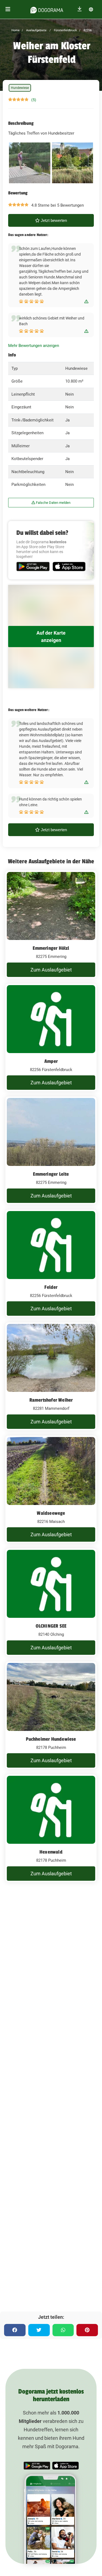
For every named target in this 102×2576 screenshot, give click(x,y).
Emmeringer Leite (51, 1174)
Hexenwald (51, 1852)
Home (16, 30)
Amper (51, 1061)
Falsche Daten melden (53, 503)
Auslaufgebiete (36, 30)
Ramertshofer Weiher (51, 1400)
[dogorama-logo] (47, 9)
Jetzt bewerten (53, 220)
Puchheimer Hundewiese (51, 1739)
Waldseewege (51, 1513)
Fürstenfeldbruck (65, 30)
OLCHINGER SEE (51, 1626)
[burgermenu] (8, 9)
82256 (87, 30)
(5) (34, 100)
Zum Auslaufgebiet (51, 970)
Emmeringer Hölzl (51, 948)
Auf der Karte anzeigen (51, 637)
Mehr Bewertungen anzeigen (34, 346)
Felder (51, 1287)
